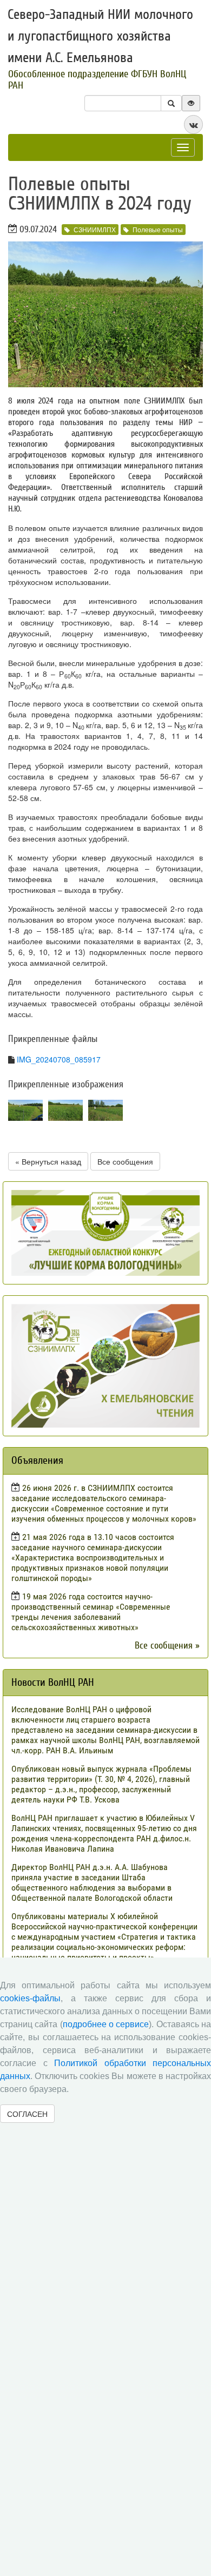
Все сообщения (125, 1161)
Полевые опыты (158, 229)
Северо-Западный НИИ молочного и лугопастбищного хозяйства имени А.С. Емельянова (100, 36)
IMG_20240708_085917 (59, 1059)
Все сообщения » (167, 1646)
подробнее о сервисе (106, 2024)
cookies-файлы (30, 1998)
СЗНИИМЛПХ (95, 229)
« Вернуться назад (48, 1161)
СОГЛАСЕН (27, 2114)
